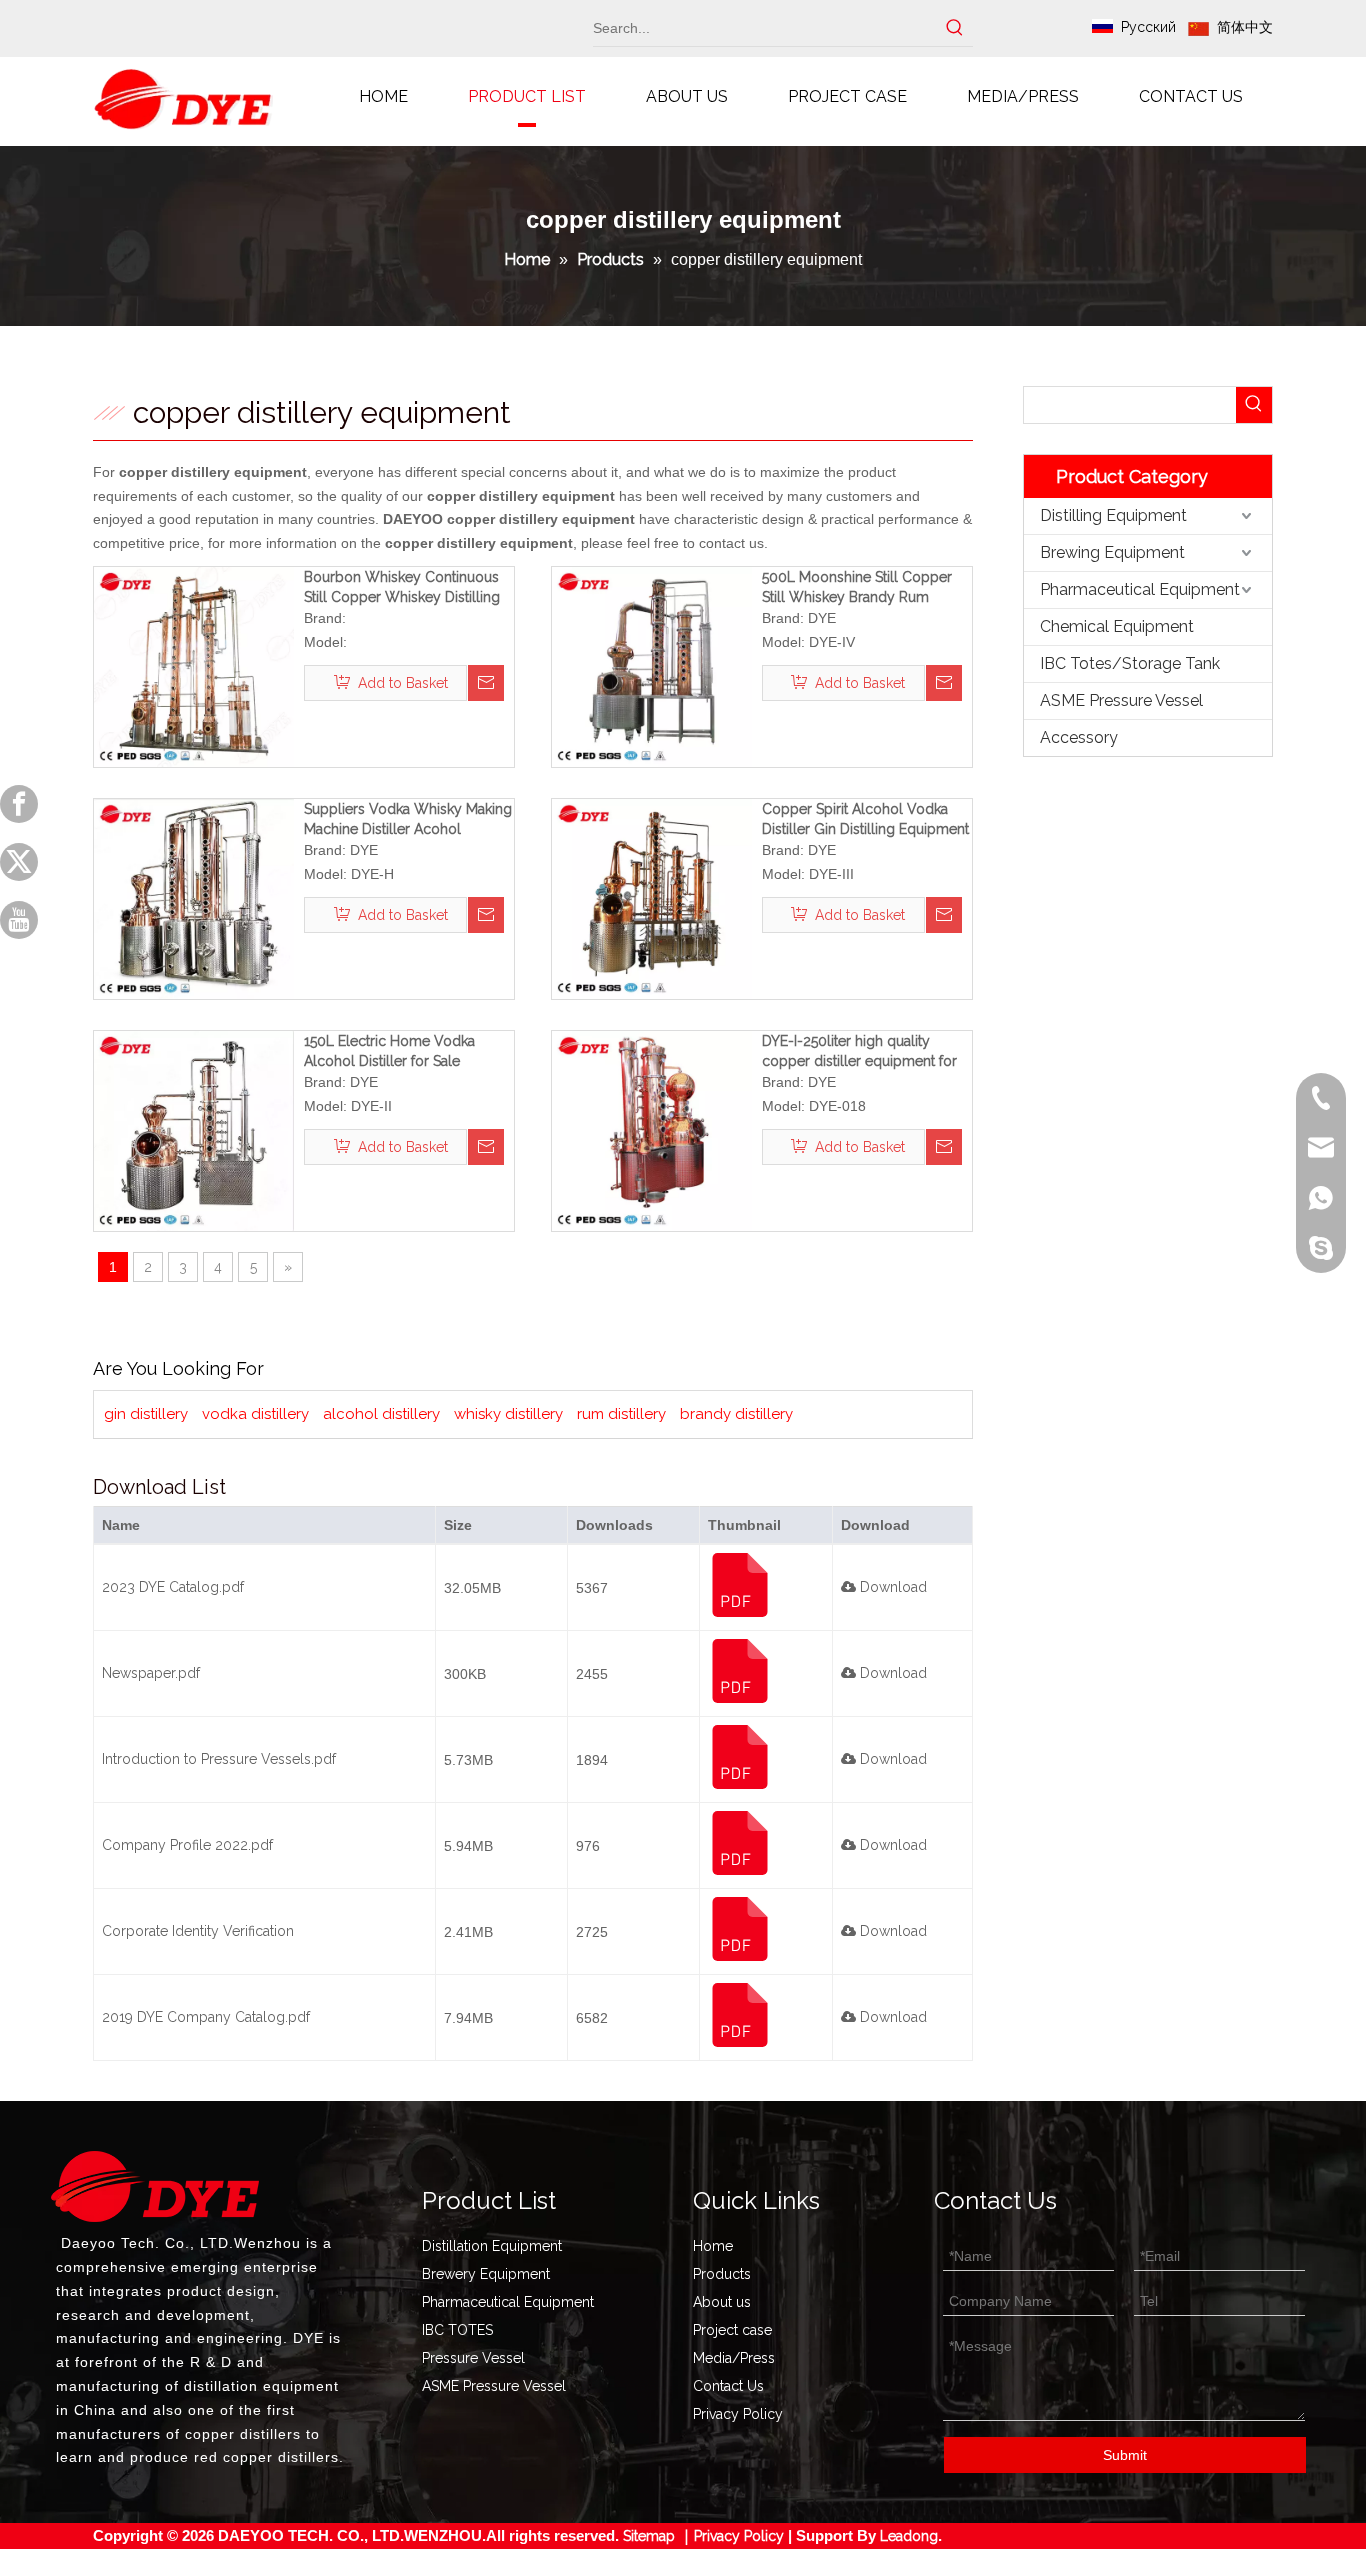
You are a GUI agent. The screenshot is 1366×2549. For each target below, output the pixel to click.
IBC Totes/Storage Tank (1130, 663)
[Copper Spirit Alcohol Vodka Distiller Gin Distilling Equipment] (652, 898)
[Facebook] (19, 804)
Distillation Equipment (492, 2246)
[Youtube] (19, 920)
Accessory (1079, 737)
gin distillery (146, 1414)
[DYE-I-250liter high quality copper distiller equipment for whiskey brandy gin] (652, 1130)
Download (891, 1587)
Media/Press (734, 2358)
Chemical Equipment (1117, 626)
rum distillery (621, 1414)
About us (722, 2302)
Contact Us (728, 2386)
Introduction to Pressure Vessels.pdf (219, 1759)
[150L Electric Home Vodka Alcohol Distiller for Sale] (194, 1130)
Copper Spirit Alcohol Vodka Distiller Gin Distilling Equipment (865, 819)
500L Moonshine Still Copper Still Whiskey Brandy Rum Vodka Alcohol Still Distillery (857, 588)
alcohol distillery (381, 1414)
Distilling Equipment (1113, 515)
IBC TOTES (457, 2330)
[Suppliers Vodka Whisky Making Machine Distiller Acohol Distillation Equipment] (194, 898)
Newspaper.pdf (151, 1673)
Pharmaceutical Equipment (1140, 589)
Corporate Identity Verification (198, 1931)
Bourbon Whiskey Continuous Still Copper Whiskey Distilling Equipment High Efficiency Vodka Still (402, 588)
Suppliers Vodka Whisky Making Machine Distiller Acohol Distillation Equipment (408, 820)
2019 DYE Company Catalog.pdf (206, 2017)
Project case (732, 2330)
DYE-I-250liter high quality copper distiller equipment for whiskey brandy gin (859, 1052)
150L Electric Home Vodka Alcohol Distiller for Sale (389, 1051)
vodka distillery (255, 1414)
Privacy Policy (738, 2414)
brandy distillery (736, 1414)
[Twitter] (19, 862)
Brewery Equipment (486, 2274)
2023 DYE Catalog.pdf (173, 1587)
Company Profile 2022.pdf (187, 1845)
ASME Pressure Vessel (1121, 700)
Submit (1125, 2455)
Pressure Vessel (473, 2358)
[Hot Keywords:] (955, 28)
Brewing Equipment (1112, 552)
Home (713, 2246)
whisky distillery (508, 1414)
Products (722, 2274)
